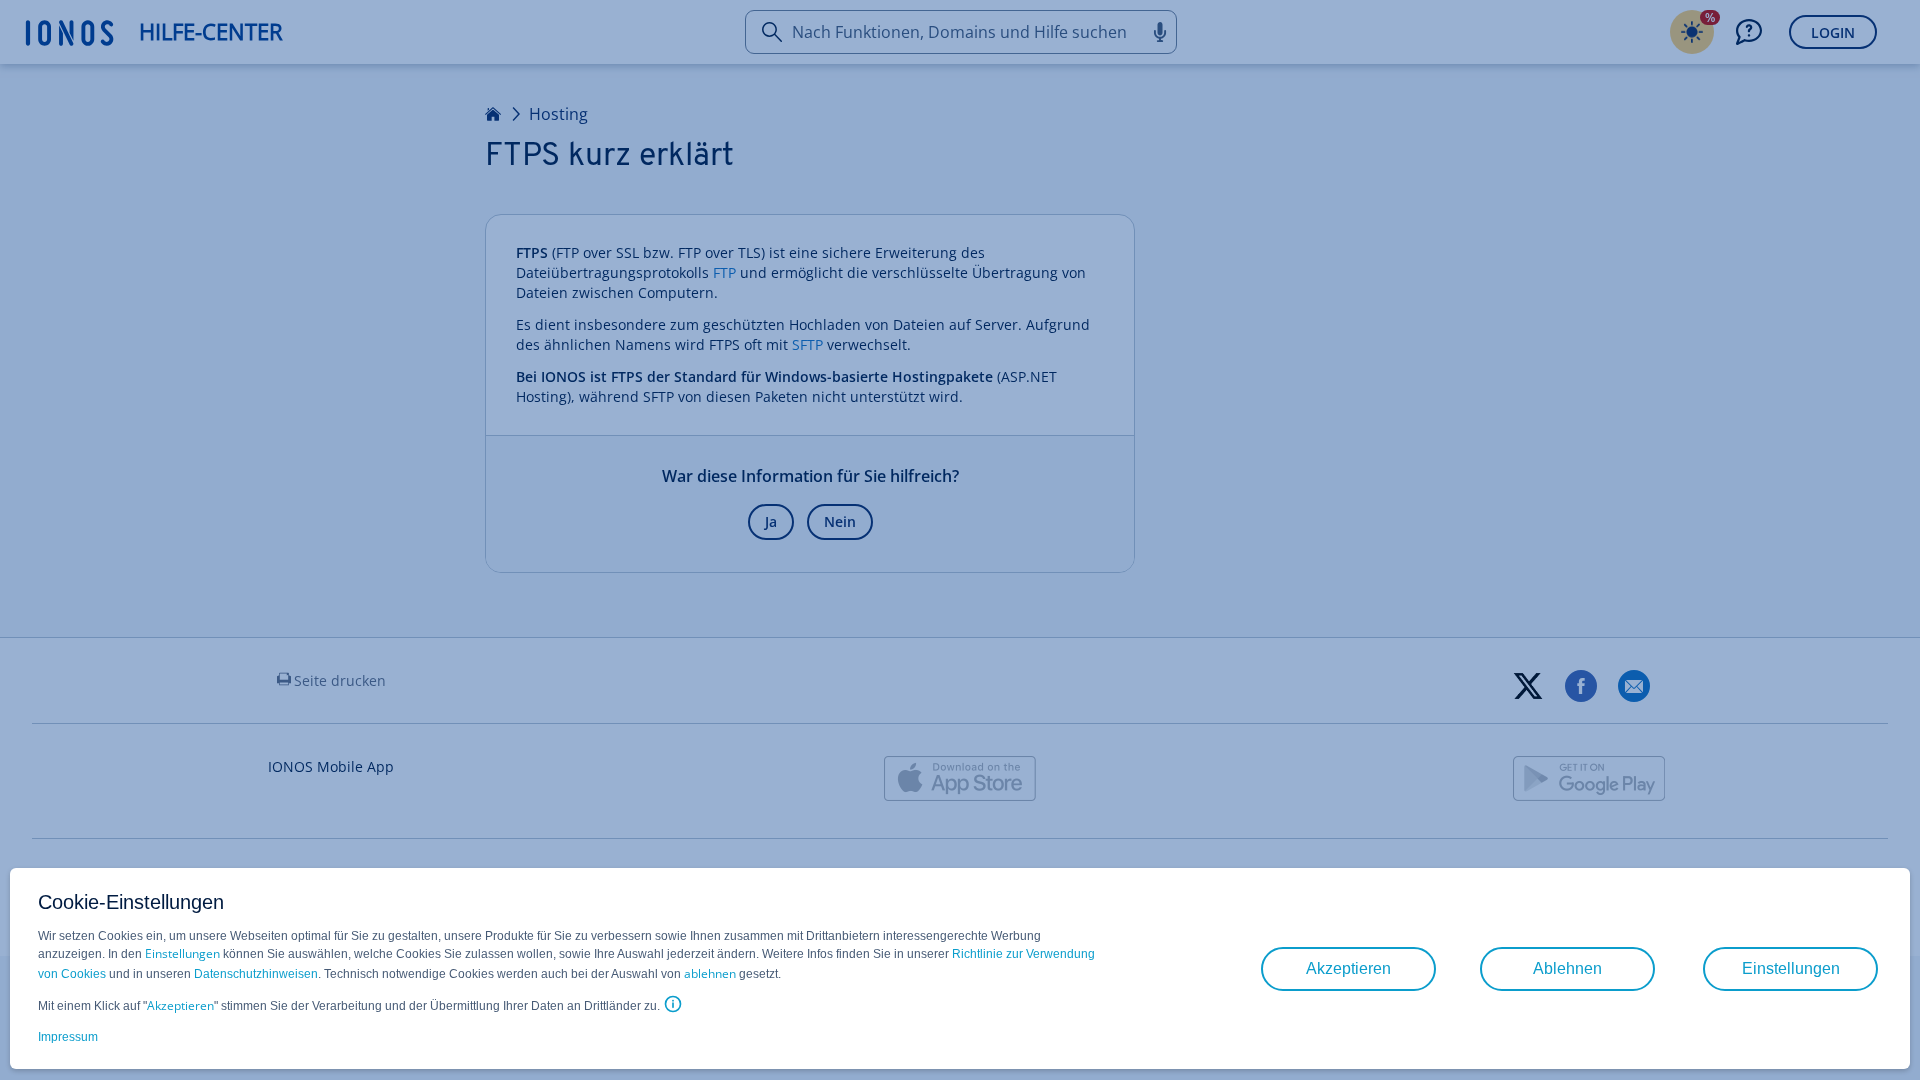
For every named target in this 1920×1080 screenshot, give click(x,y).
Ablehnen (1567, 968)
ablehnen (710, 973)
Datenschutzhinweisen (256, 974)
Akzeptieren (180, 1005)
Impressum (68, 1037)
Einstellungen (182, 953)
